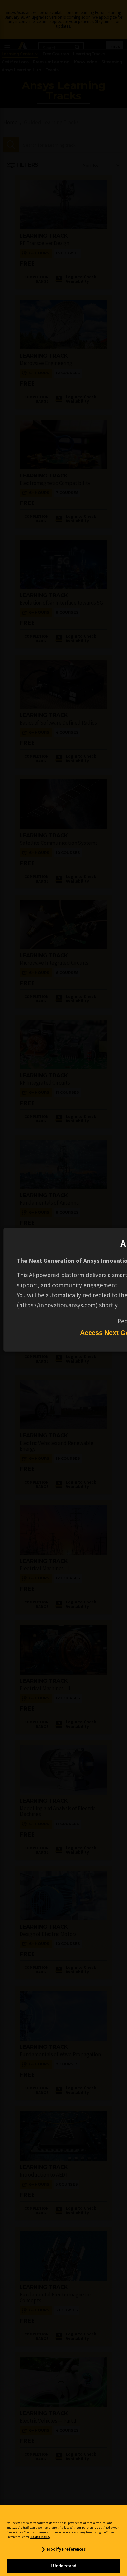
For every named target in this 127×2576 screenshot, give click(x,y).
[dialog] (63, 1288)
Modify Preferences (66, 2549)
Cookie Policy (40, 2537)
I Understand (64, 2566)
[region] (63, 2541)
